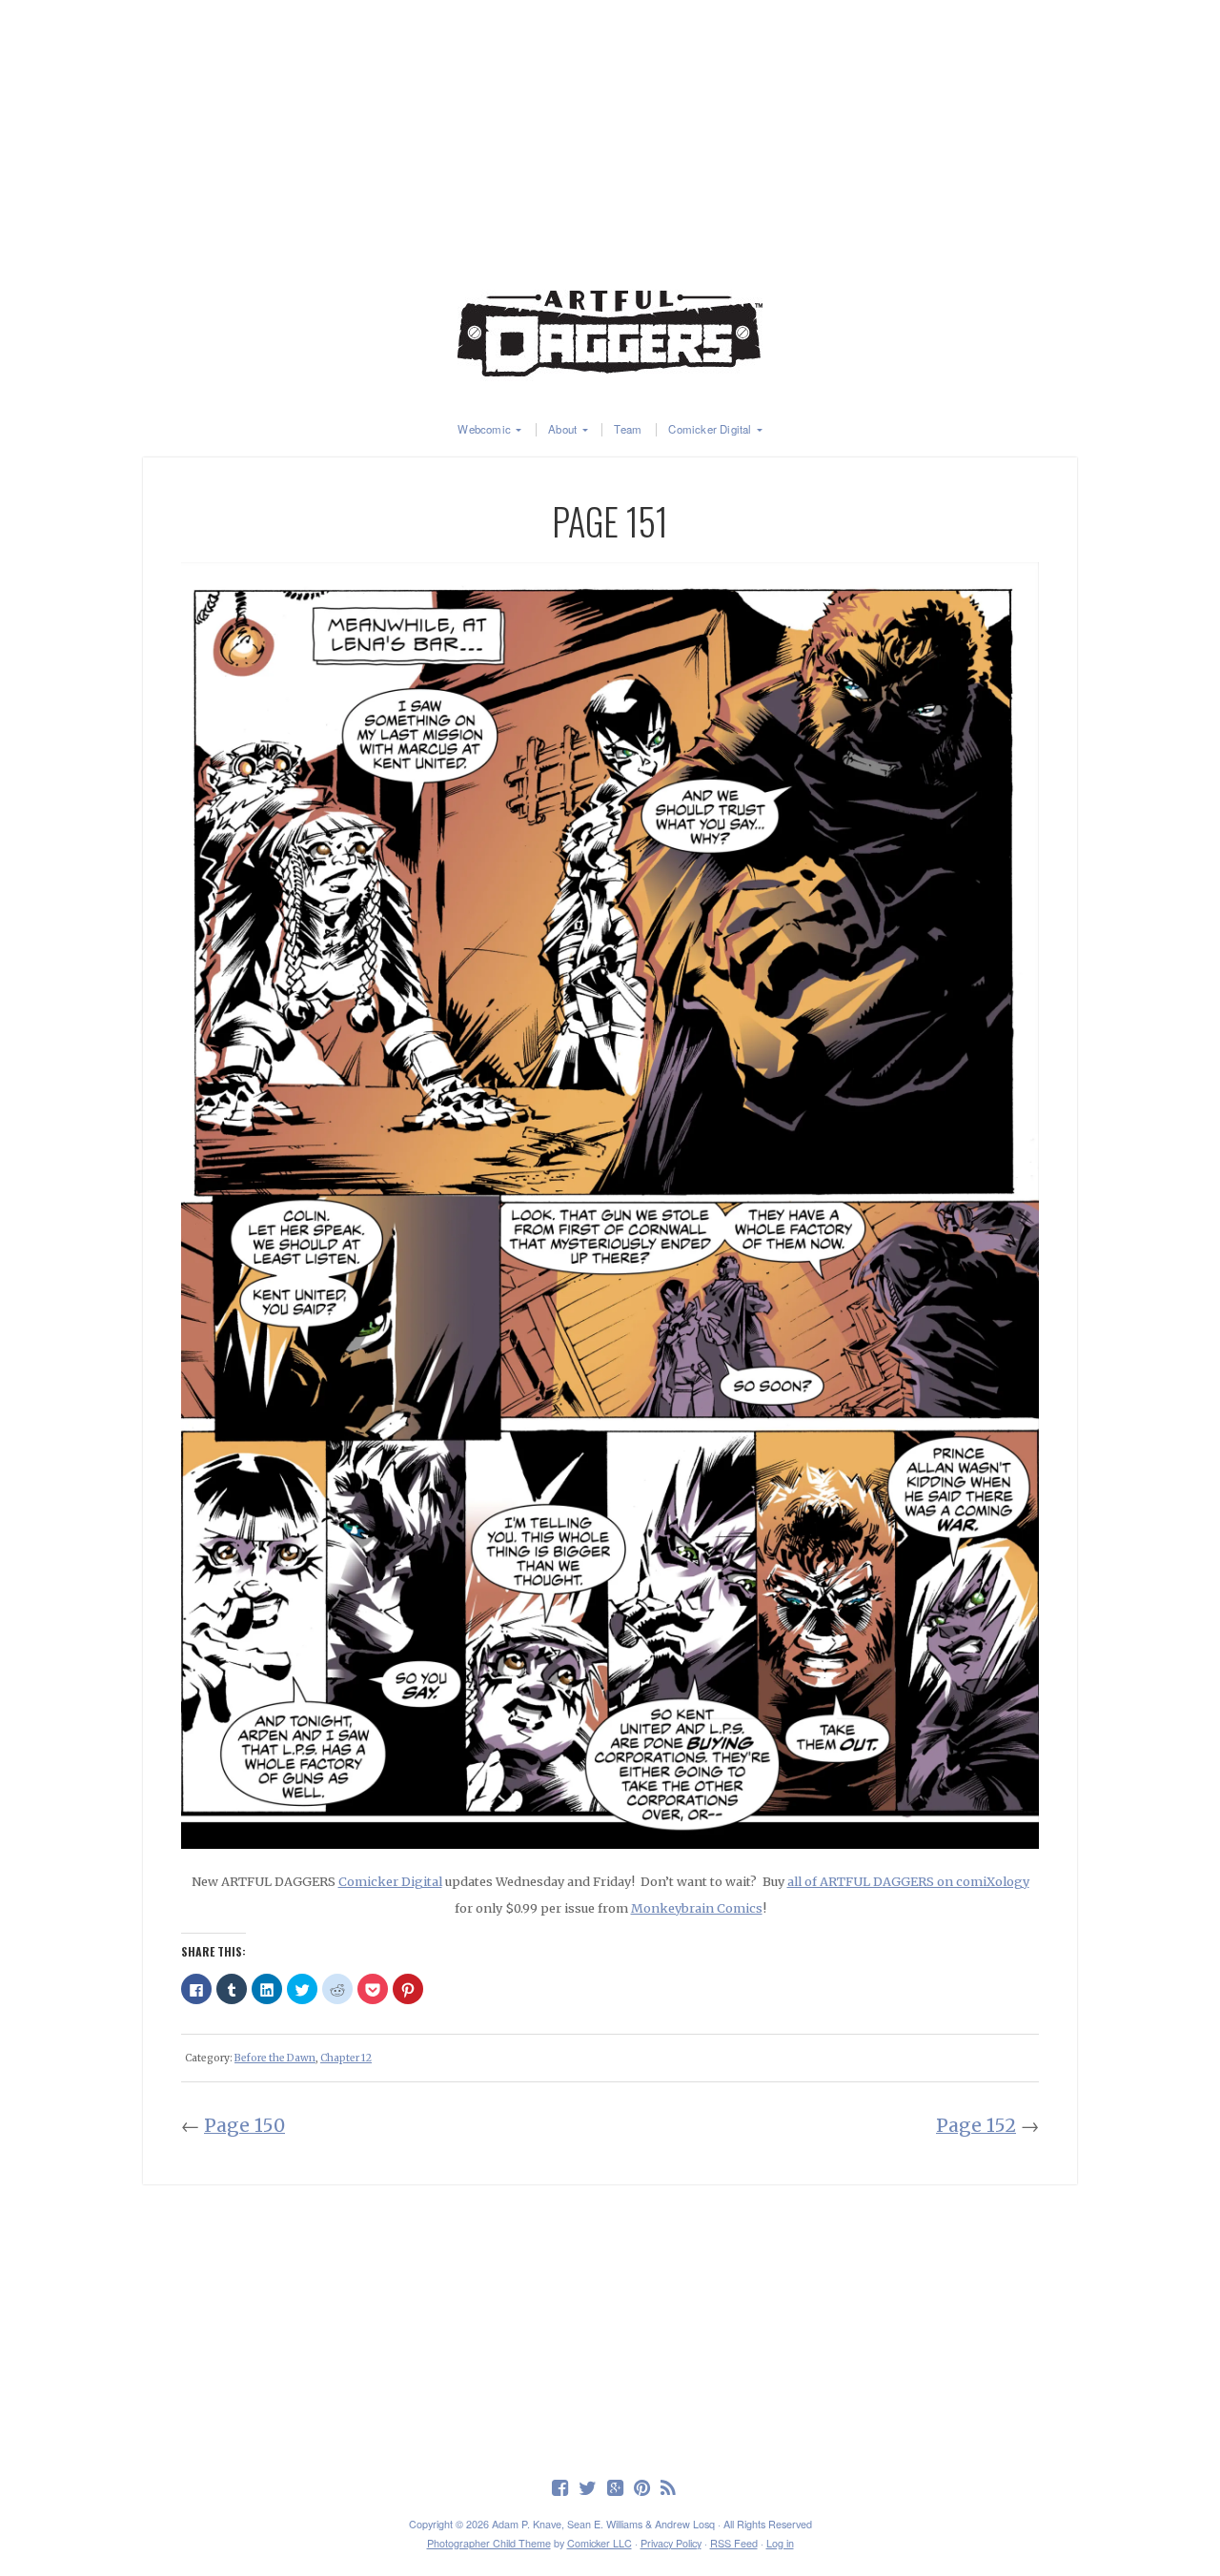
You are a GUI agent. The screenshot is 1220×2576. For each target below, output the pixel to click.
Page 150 (244, 2125)
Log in (780, 2543)
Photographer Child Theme (489, 2543)
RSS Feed (734, 2543)
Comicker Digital (710, 430)
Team (628, 430)
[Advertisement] (610, 133)
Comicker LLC (600, 2543)
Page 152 (976, 2125)
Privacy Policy (671, 2543)
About (562, 430)
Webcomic (484, 430)
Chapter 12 (346, 2058)
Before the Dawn (275, 2058)
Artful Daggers (610, 334)
